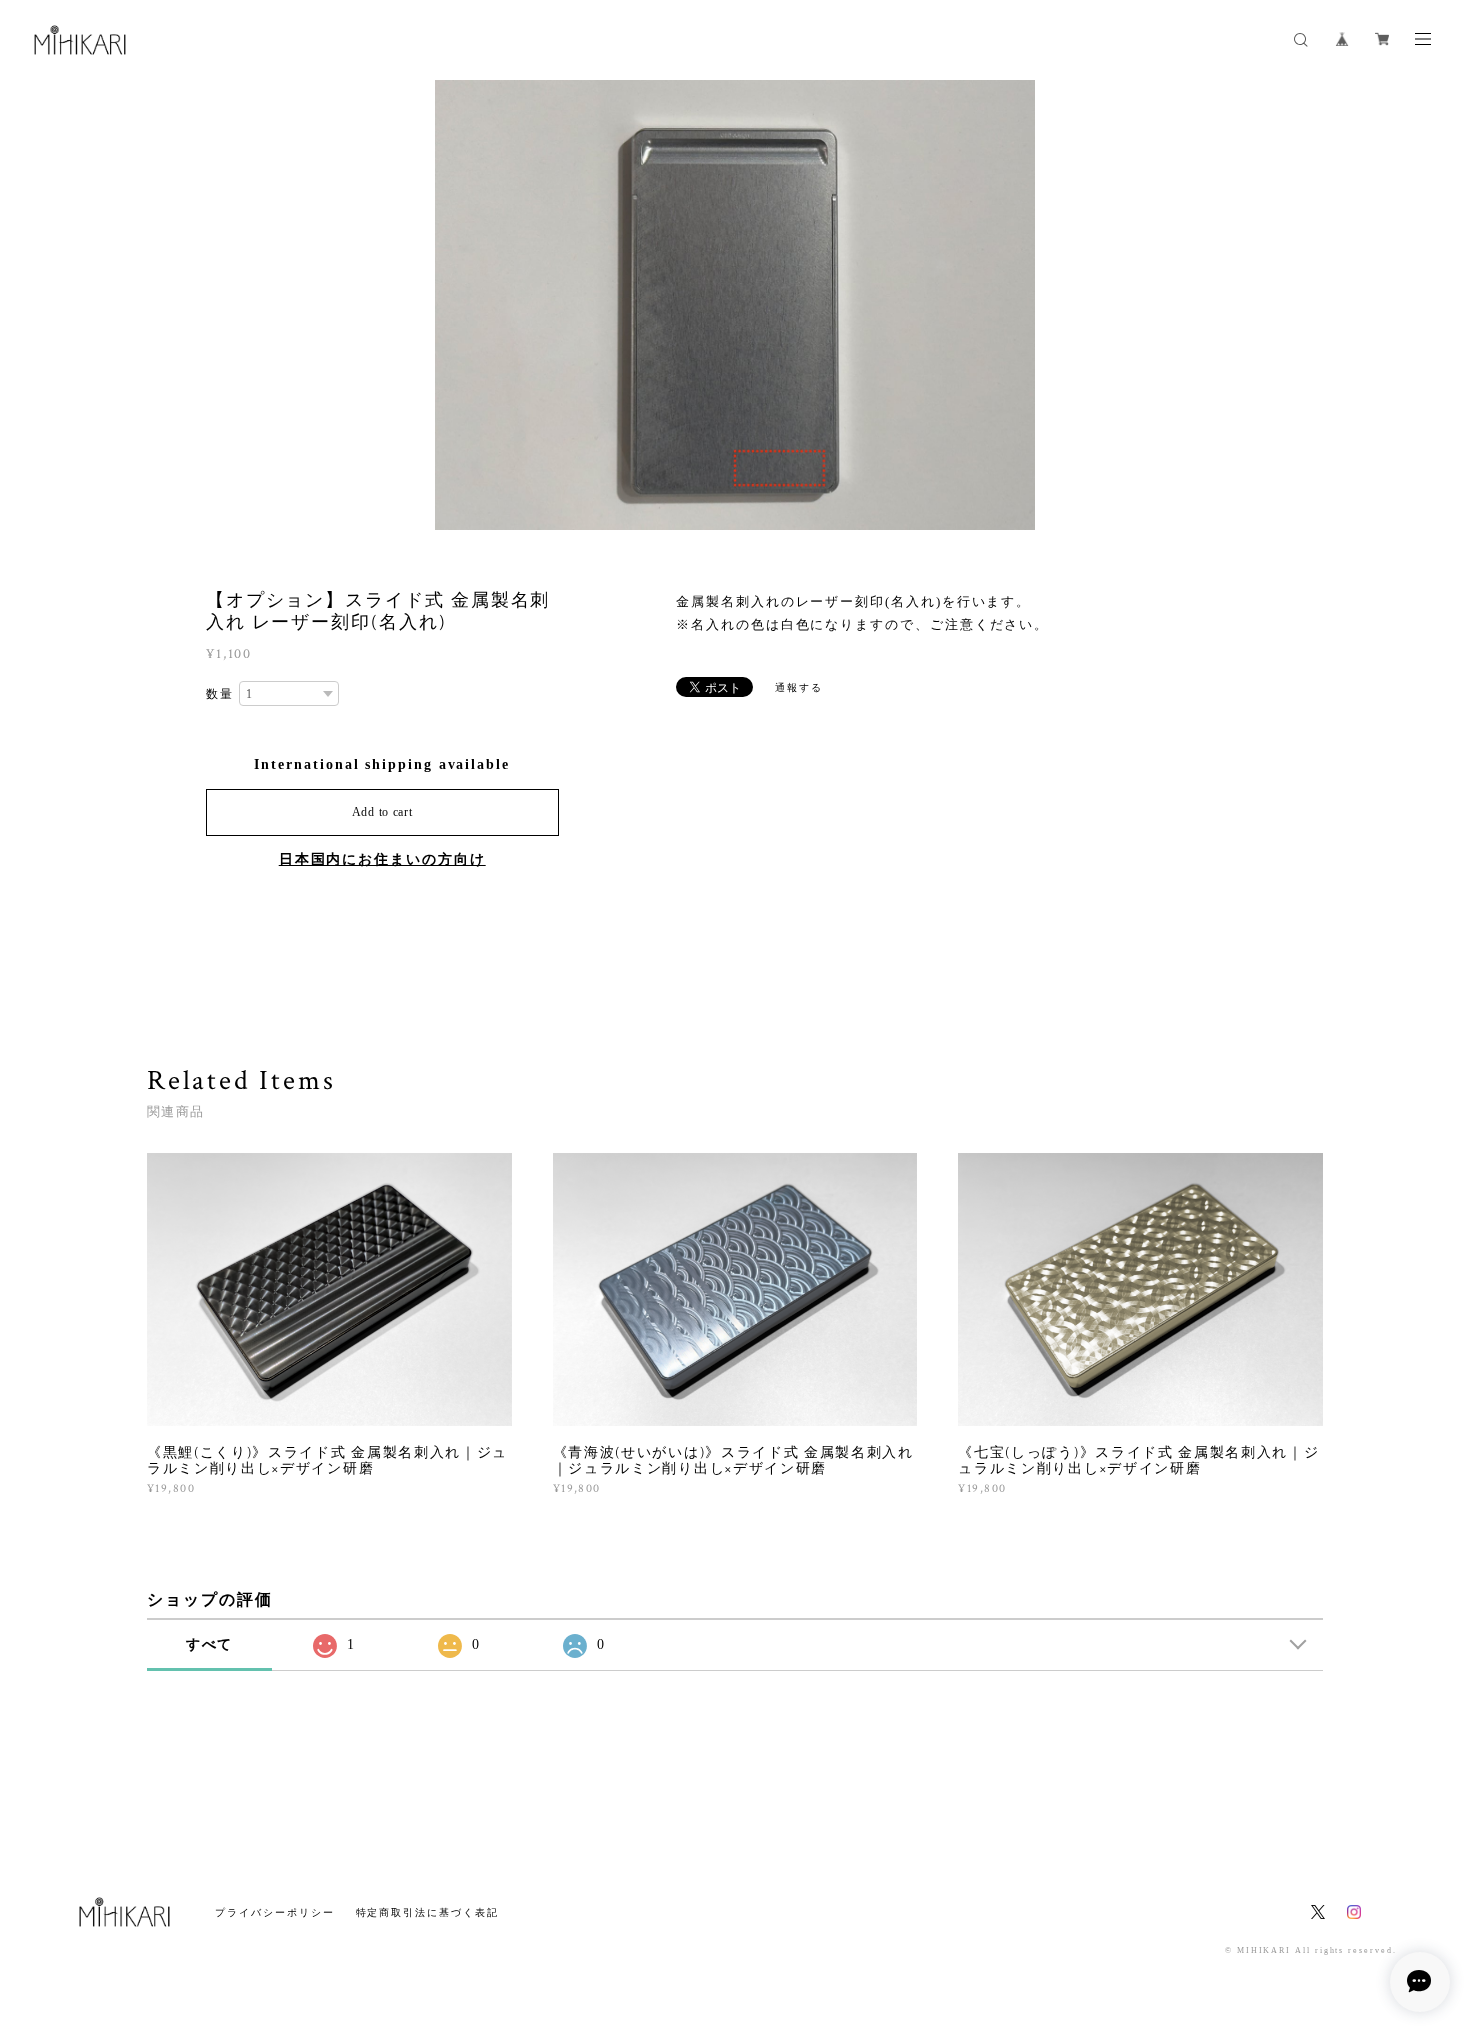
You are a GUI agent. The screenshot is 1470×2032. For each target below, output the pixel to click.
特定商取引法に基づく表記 (427, 1912)
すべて (210, 1644)
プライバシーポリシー (274, 1912)
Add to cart (382, 812)
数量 (220, 694)
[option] (735, 305)
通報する (799, 687)
